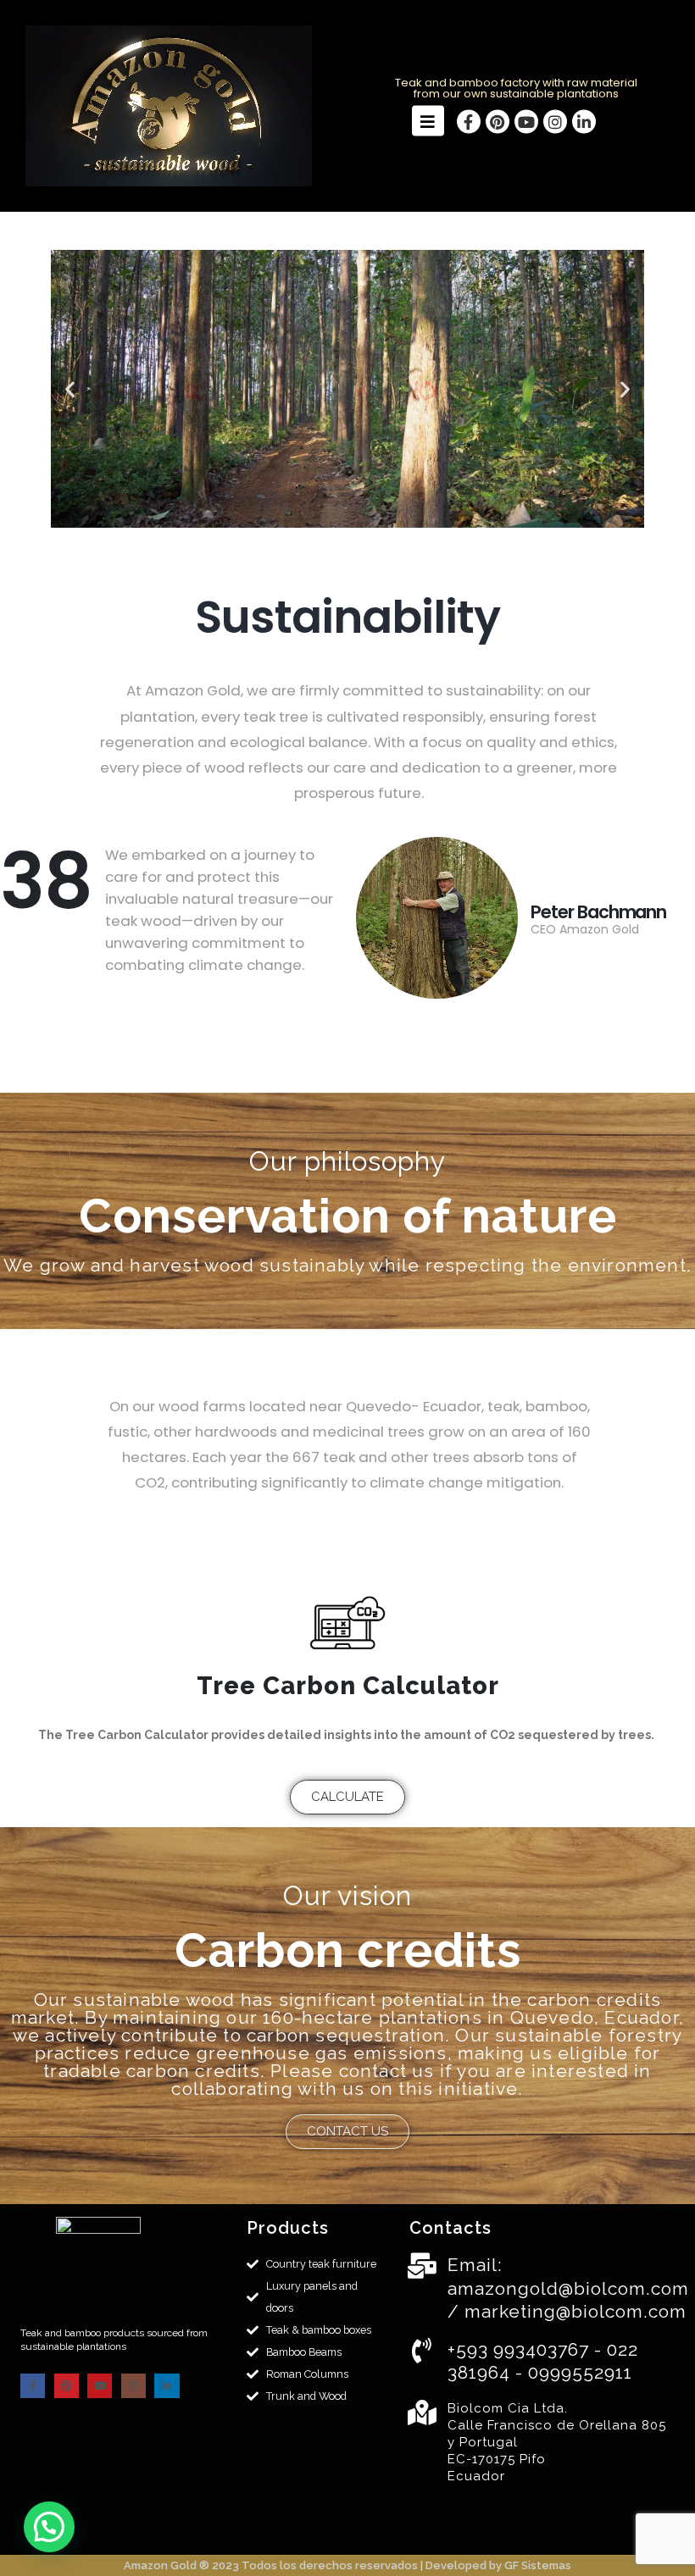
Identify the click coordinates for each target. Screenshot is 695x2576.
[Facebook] (469, 121)
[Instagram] (555, 121)
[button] (70, 389)
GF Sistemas (538, 2565)
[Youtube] (526, 121)
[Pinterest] (498, 121)
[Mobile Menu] (428, 121)
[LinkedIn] (584, 121)
